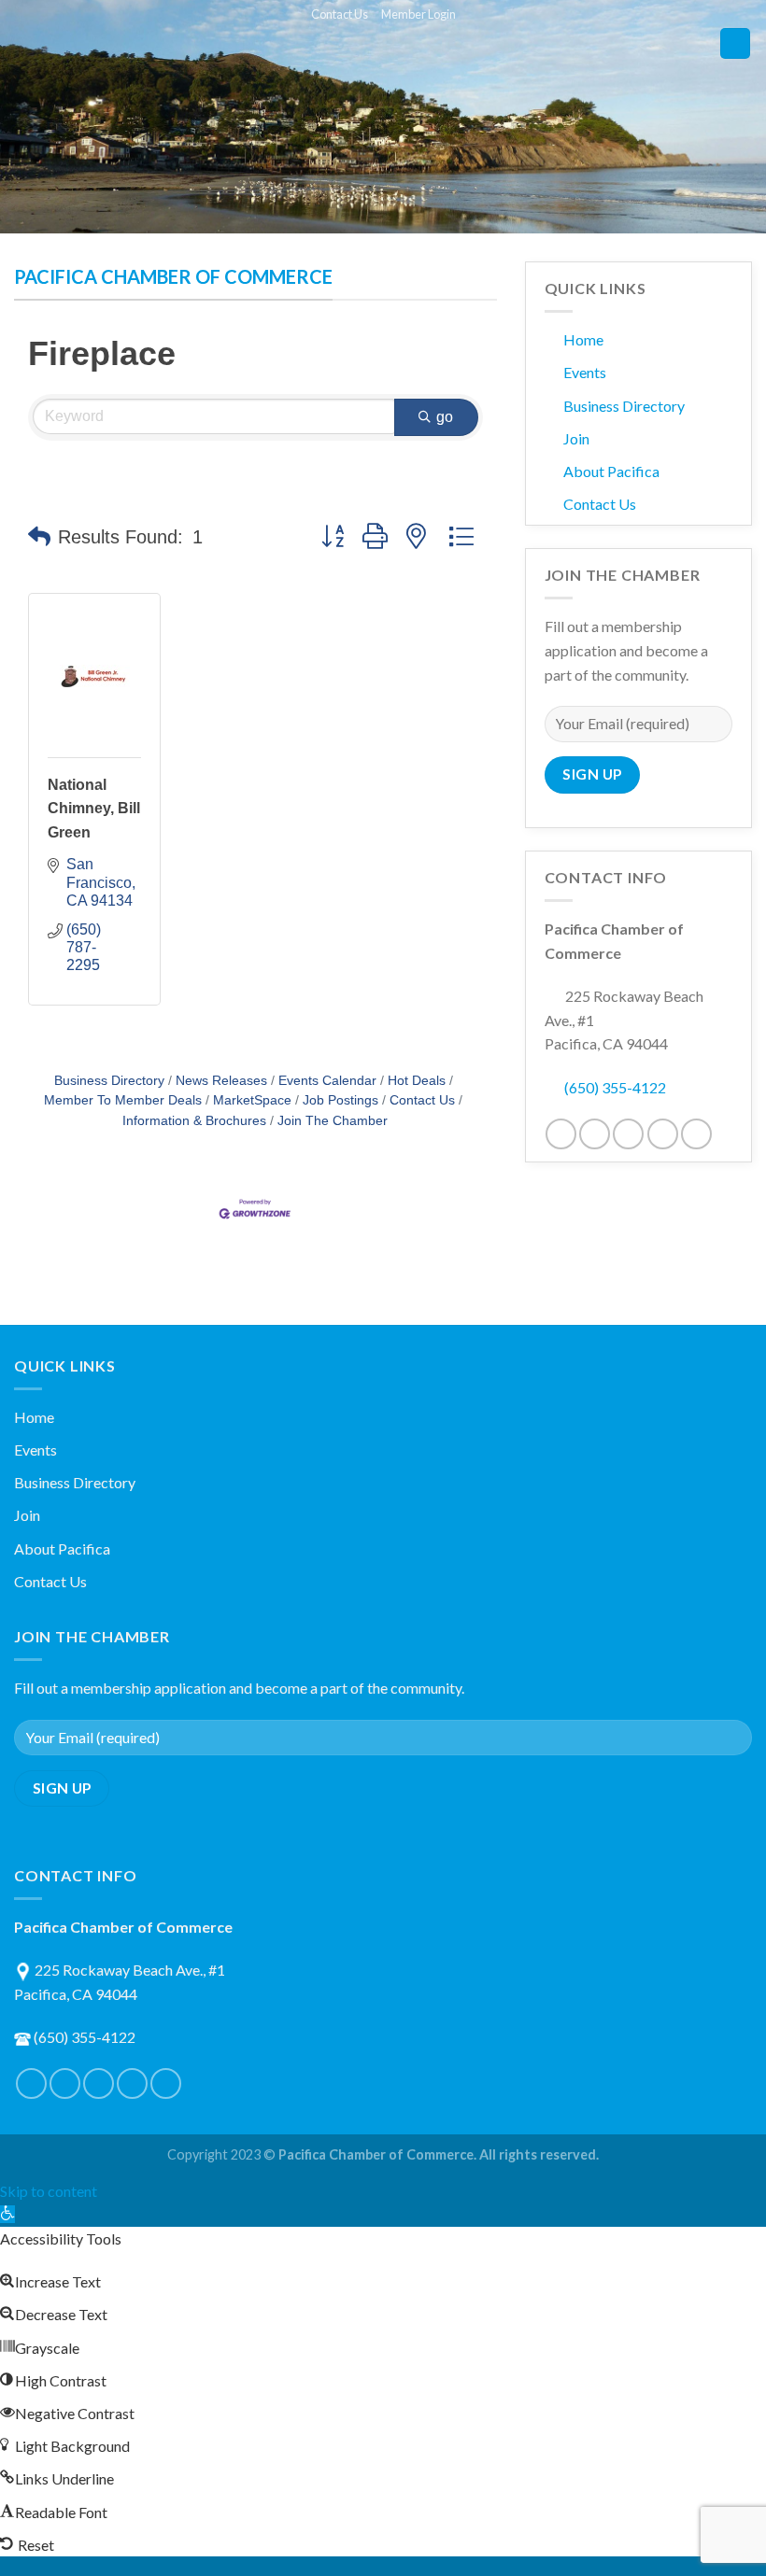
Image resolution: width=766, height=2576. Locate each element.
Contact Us (340, 14)
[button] (39, 537)
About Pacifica (611, 471)
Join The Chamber (333, 1121)
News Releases (221, 1081)
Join (576, 438)
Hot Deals (417, 1081)
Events (585, 372)
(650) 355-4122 (615, 1087)
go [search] (445, 417)
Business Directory (109, 1081)
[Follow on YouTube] (696, 1134)
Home (583, 339)
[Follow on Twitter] (595, 1134)
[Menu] (735, 43)
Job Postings (340, 1100)
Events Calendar (327, 1081)
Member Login (418, 14)
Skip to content (49, 2191)
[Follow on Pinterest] (628, 1134)
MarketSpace (252, 1100)
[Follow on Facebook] (561, 1134)
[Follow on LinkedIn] (663, 1134)
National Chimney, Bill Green (94, 809)
